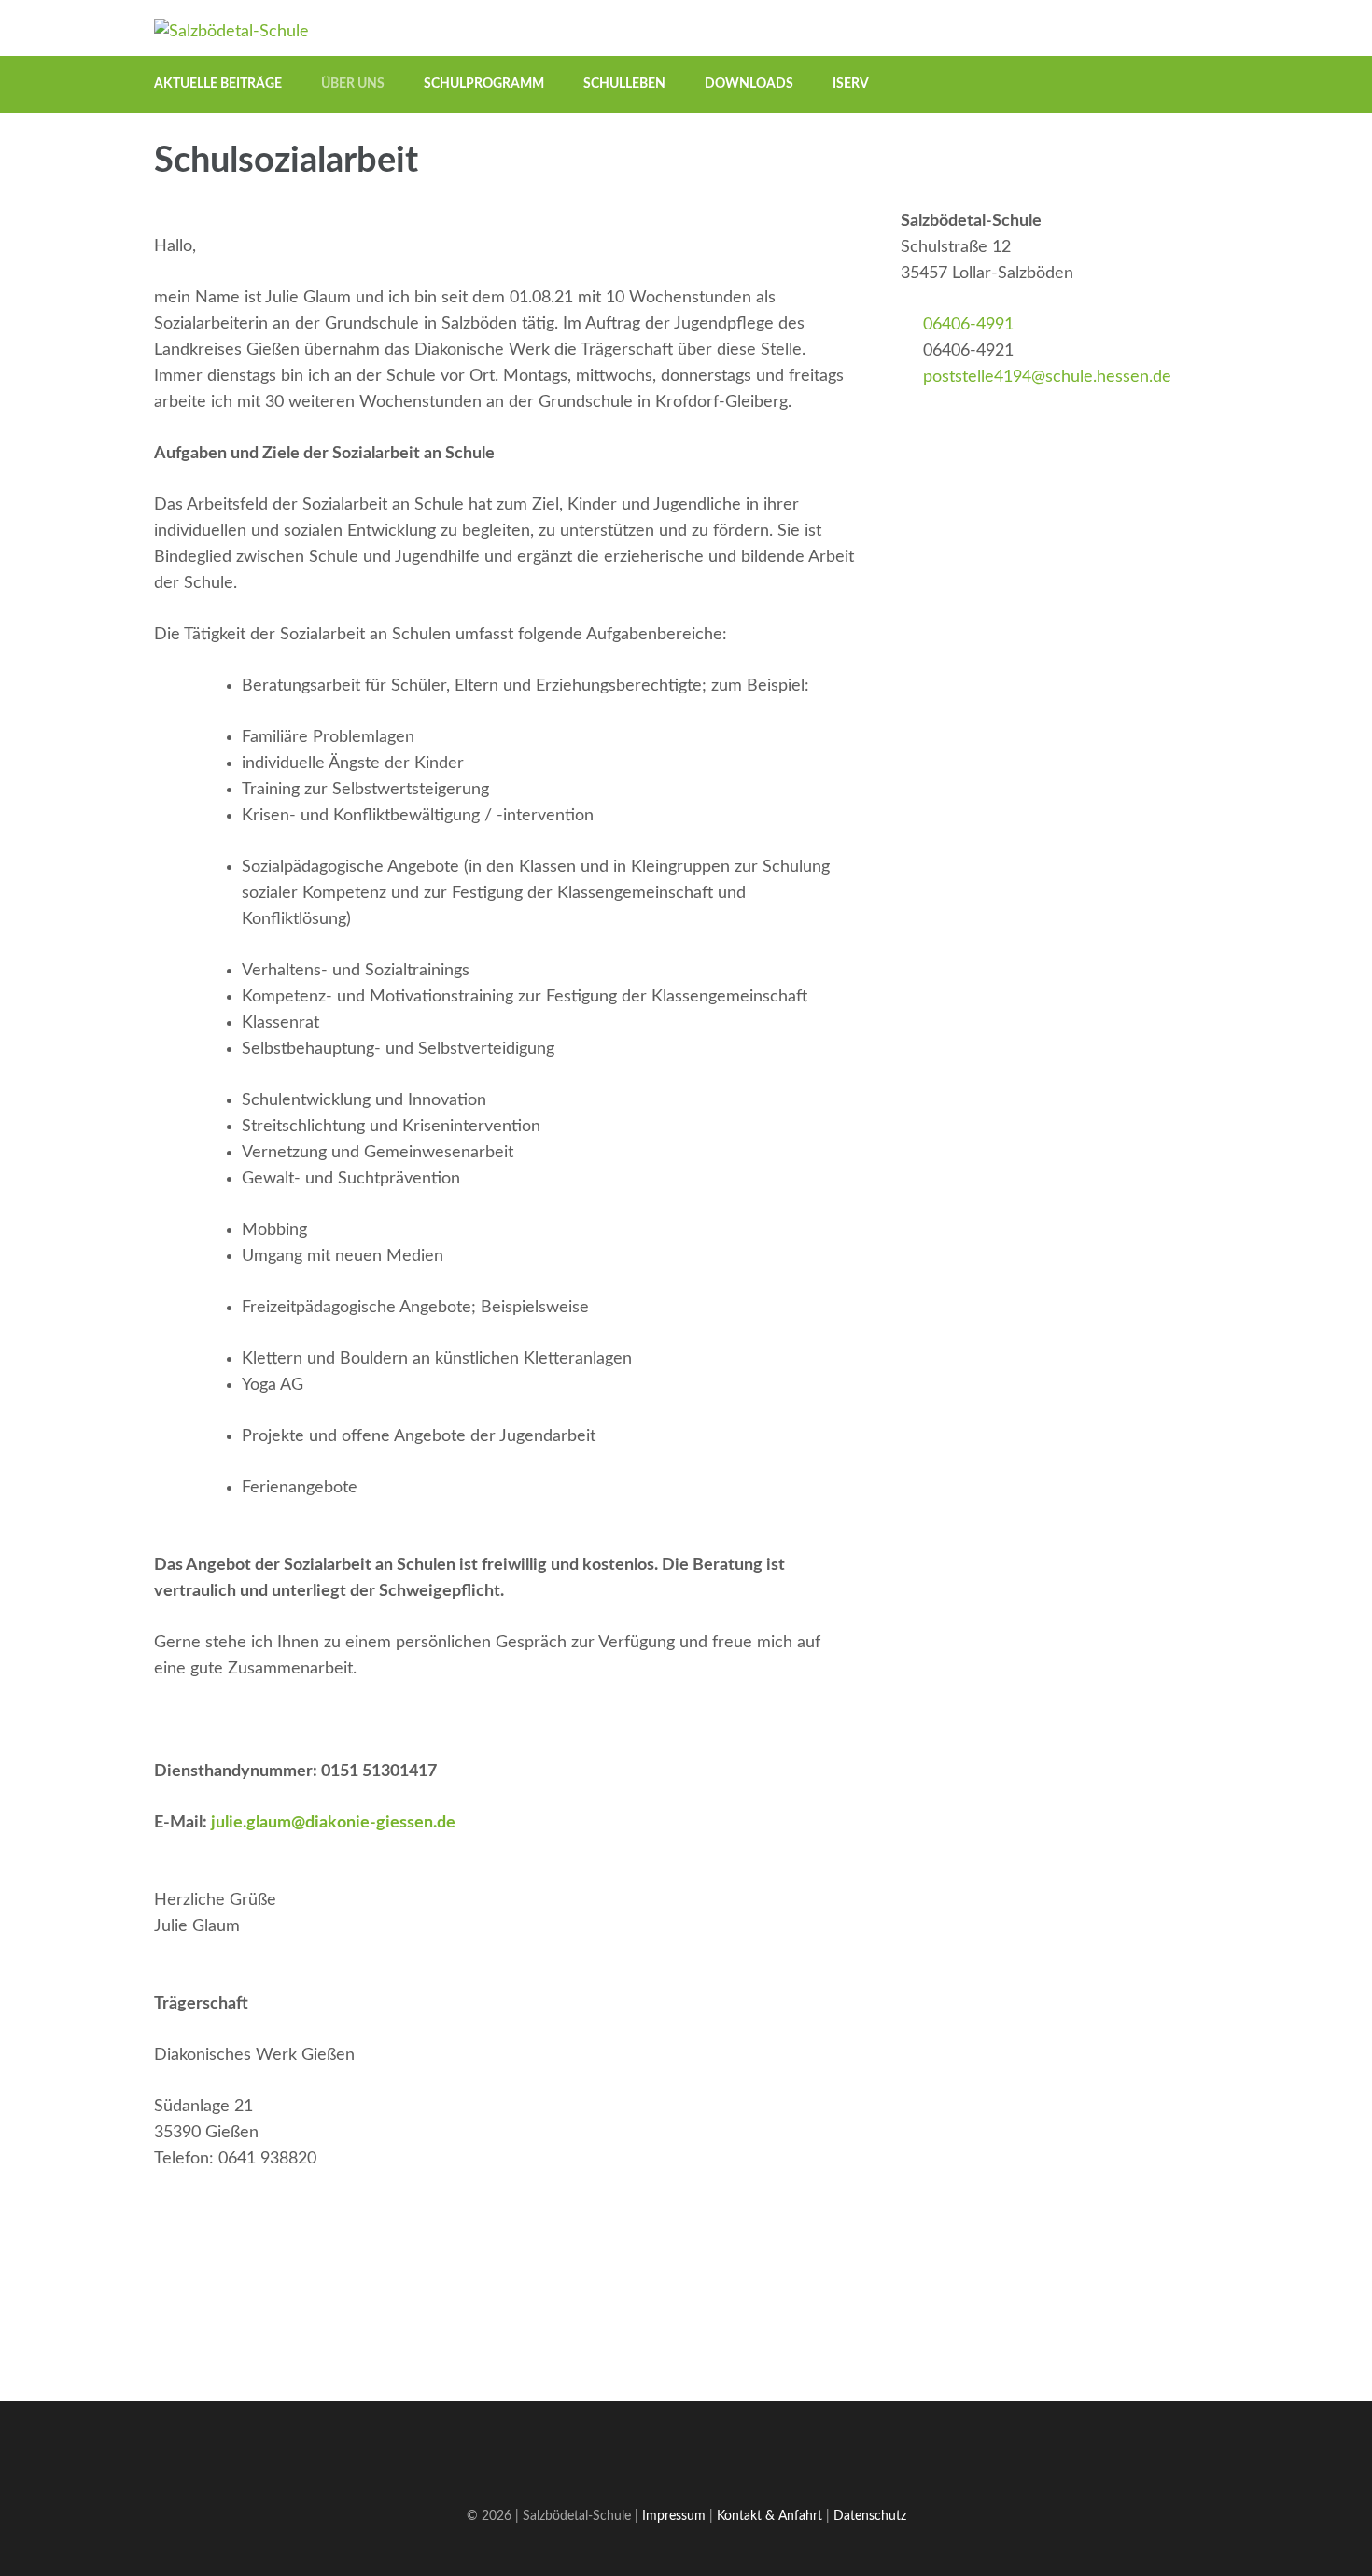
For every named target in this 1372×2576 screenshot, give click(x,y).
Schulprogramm (484, 84)
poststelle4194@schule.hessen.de (1047, 377)
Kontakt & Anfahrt (770, 2516)
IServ (851, 84)
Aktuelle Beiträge (218, 84)
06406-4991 (968, 325)
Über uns (353, 84)
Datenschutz (870, 2516)
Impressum (674, 2516)
